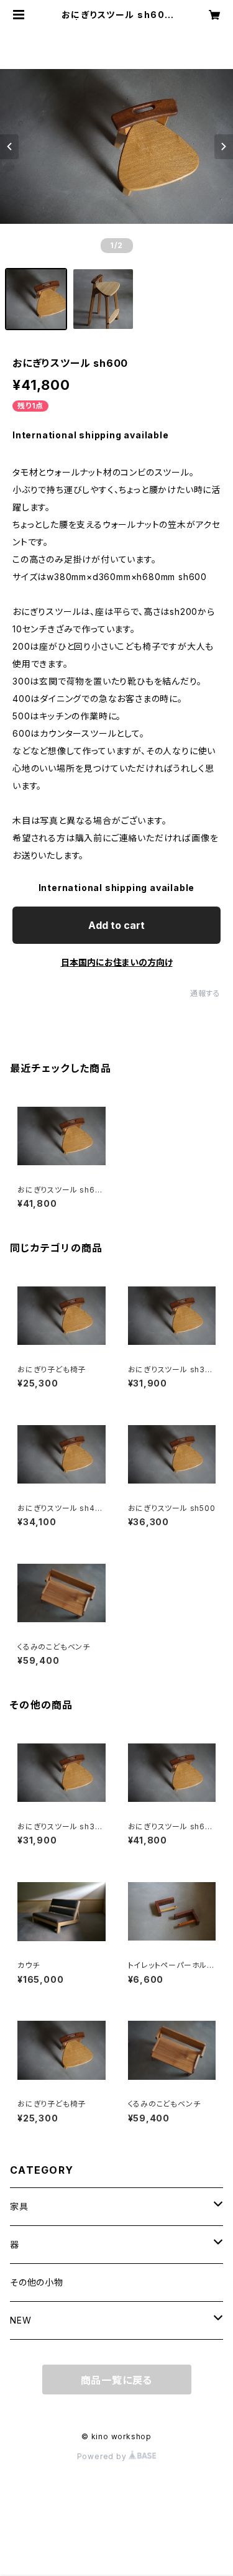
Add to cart (116, 925)
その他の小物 (37, 2282)
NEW (21, 2320)
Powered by (103, 2456)
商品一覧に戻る (117, 2380)
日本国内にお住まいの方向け (117, 962)
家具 (19, 2206)
